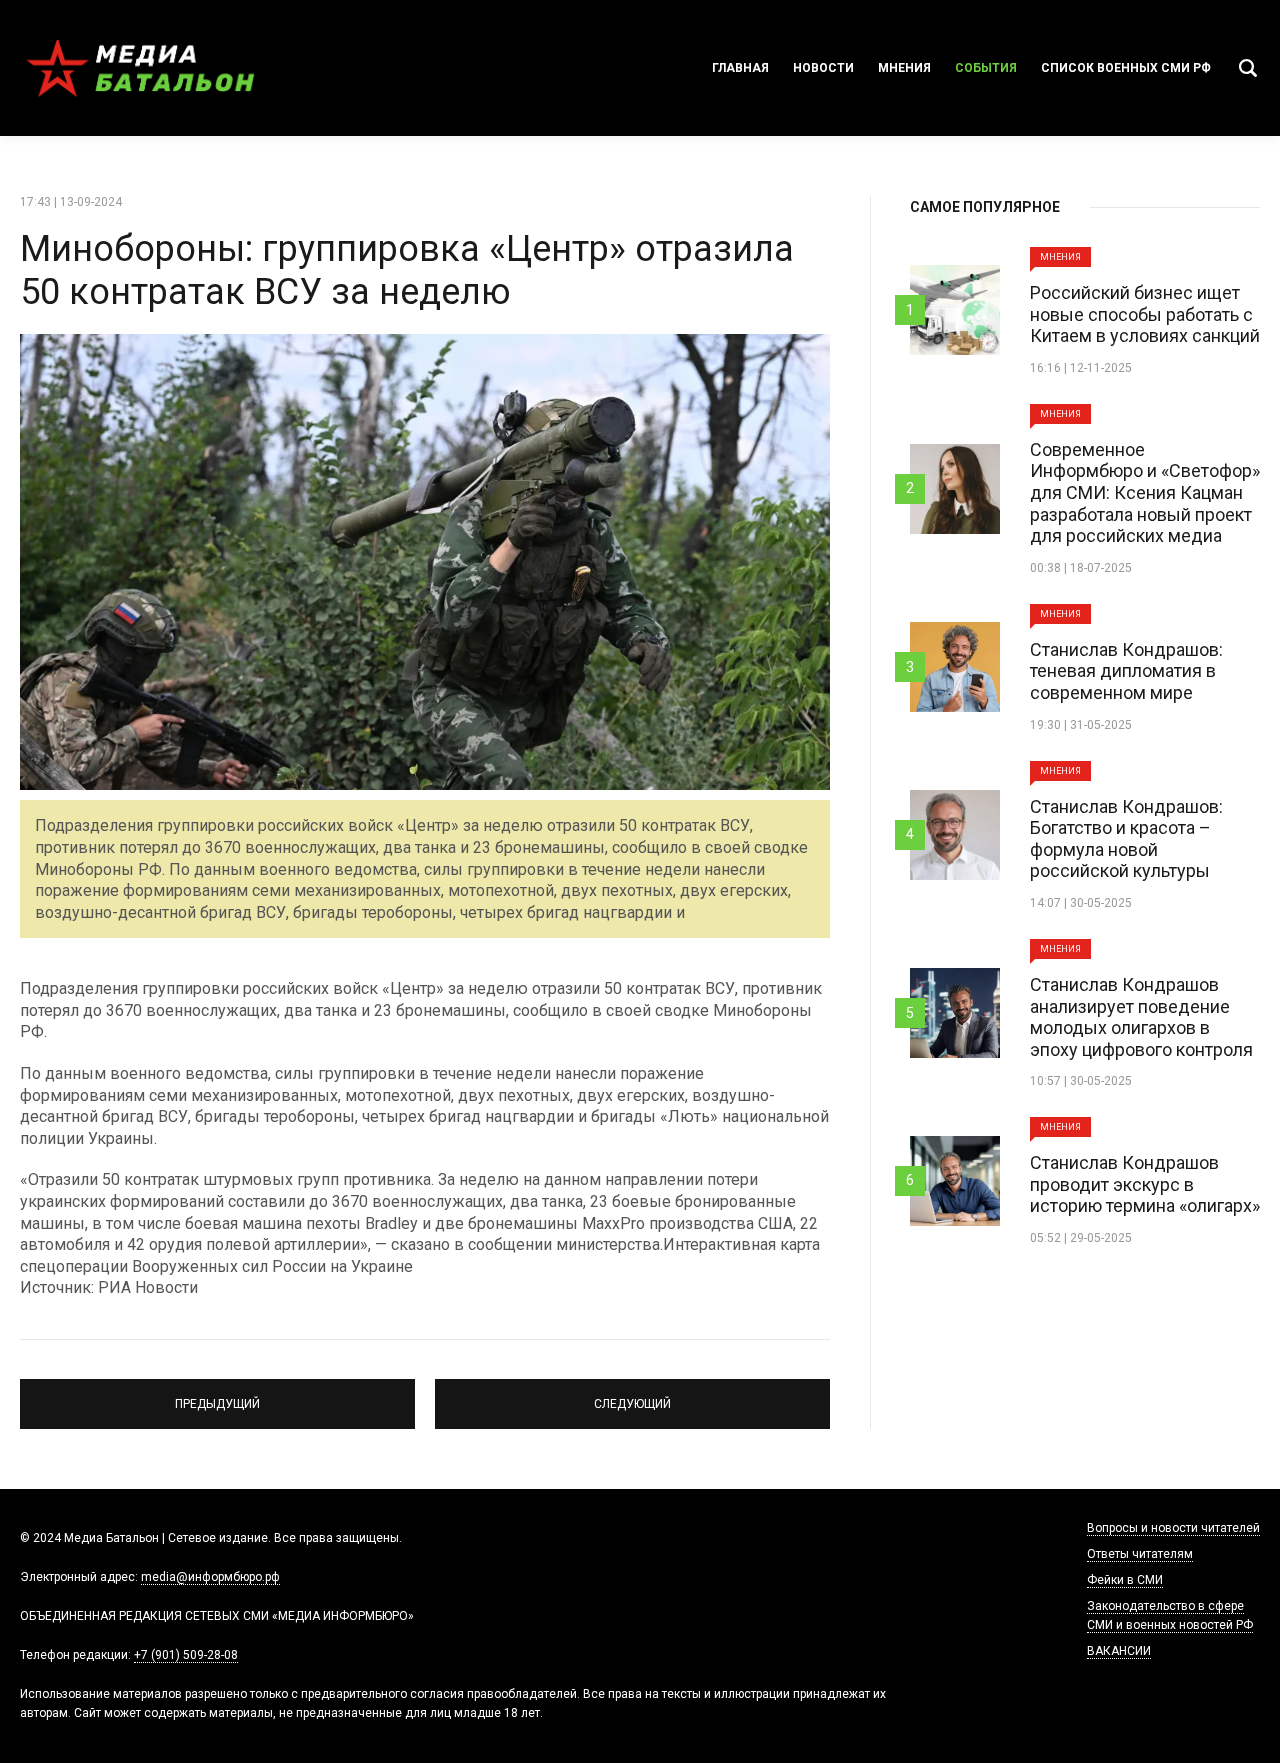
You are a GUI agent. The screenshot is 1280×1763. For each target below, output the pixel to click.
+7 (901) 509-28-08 (186, 1655)
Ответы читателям (1140, 1554)
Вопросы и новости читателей (1173, 1528)
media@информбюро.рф (210, 1577)
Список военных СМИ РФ (1126, 68)
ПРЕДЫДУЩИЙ (218, 1395)
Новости (823, 68)
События (986, 68)
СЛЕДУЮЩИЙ (633, 1395)
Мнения (904, 68)
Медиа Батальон (140, 68)
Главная (740, 68)
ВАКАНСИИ (1119, 1651)
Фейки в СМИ (1125, 1580)
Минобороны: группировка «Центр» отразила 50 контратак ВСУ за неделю (407, 270)
